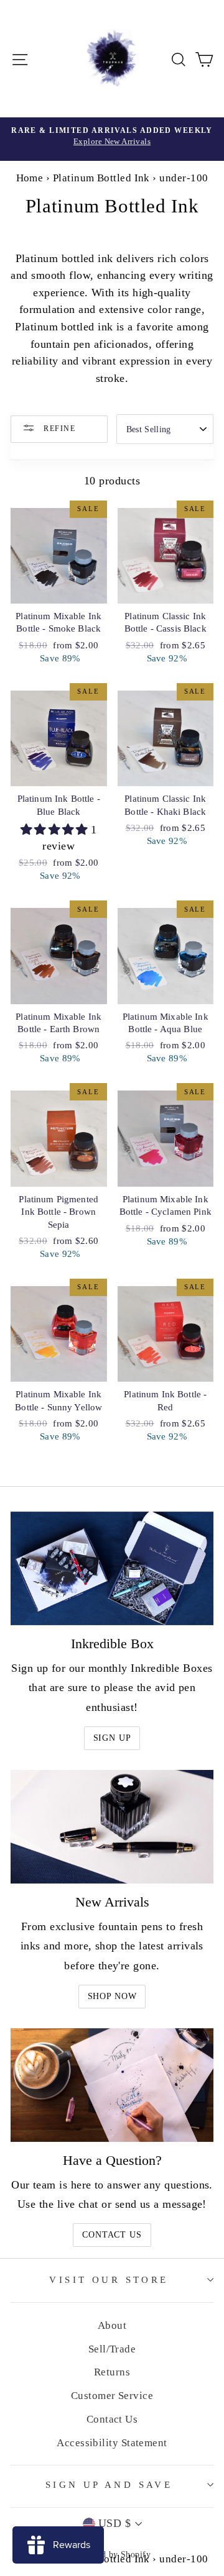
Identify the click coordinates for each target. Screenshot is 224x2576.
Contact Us (112, 2235)
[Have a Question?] (112, 2085)
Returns (112, 2372)
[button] (56, 830)
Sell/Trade (112, 2349)
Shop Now (112, 1996)
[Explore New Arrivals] (112, 139)
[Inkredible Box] (112, 1568)
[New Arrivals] (112, 1827)
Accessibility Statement (112, 2443)
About (112, 2325)
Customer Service (112, 2396)
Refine (58, 429)
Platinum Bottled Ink (101, 178)
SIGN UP (112, 1738)
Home (30, 178)
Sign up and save (109, 2485)
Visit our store (109, 2280)
